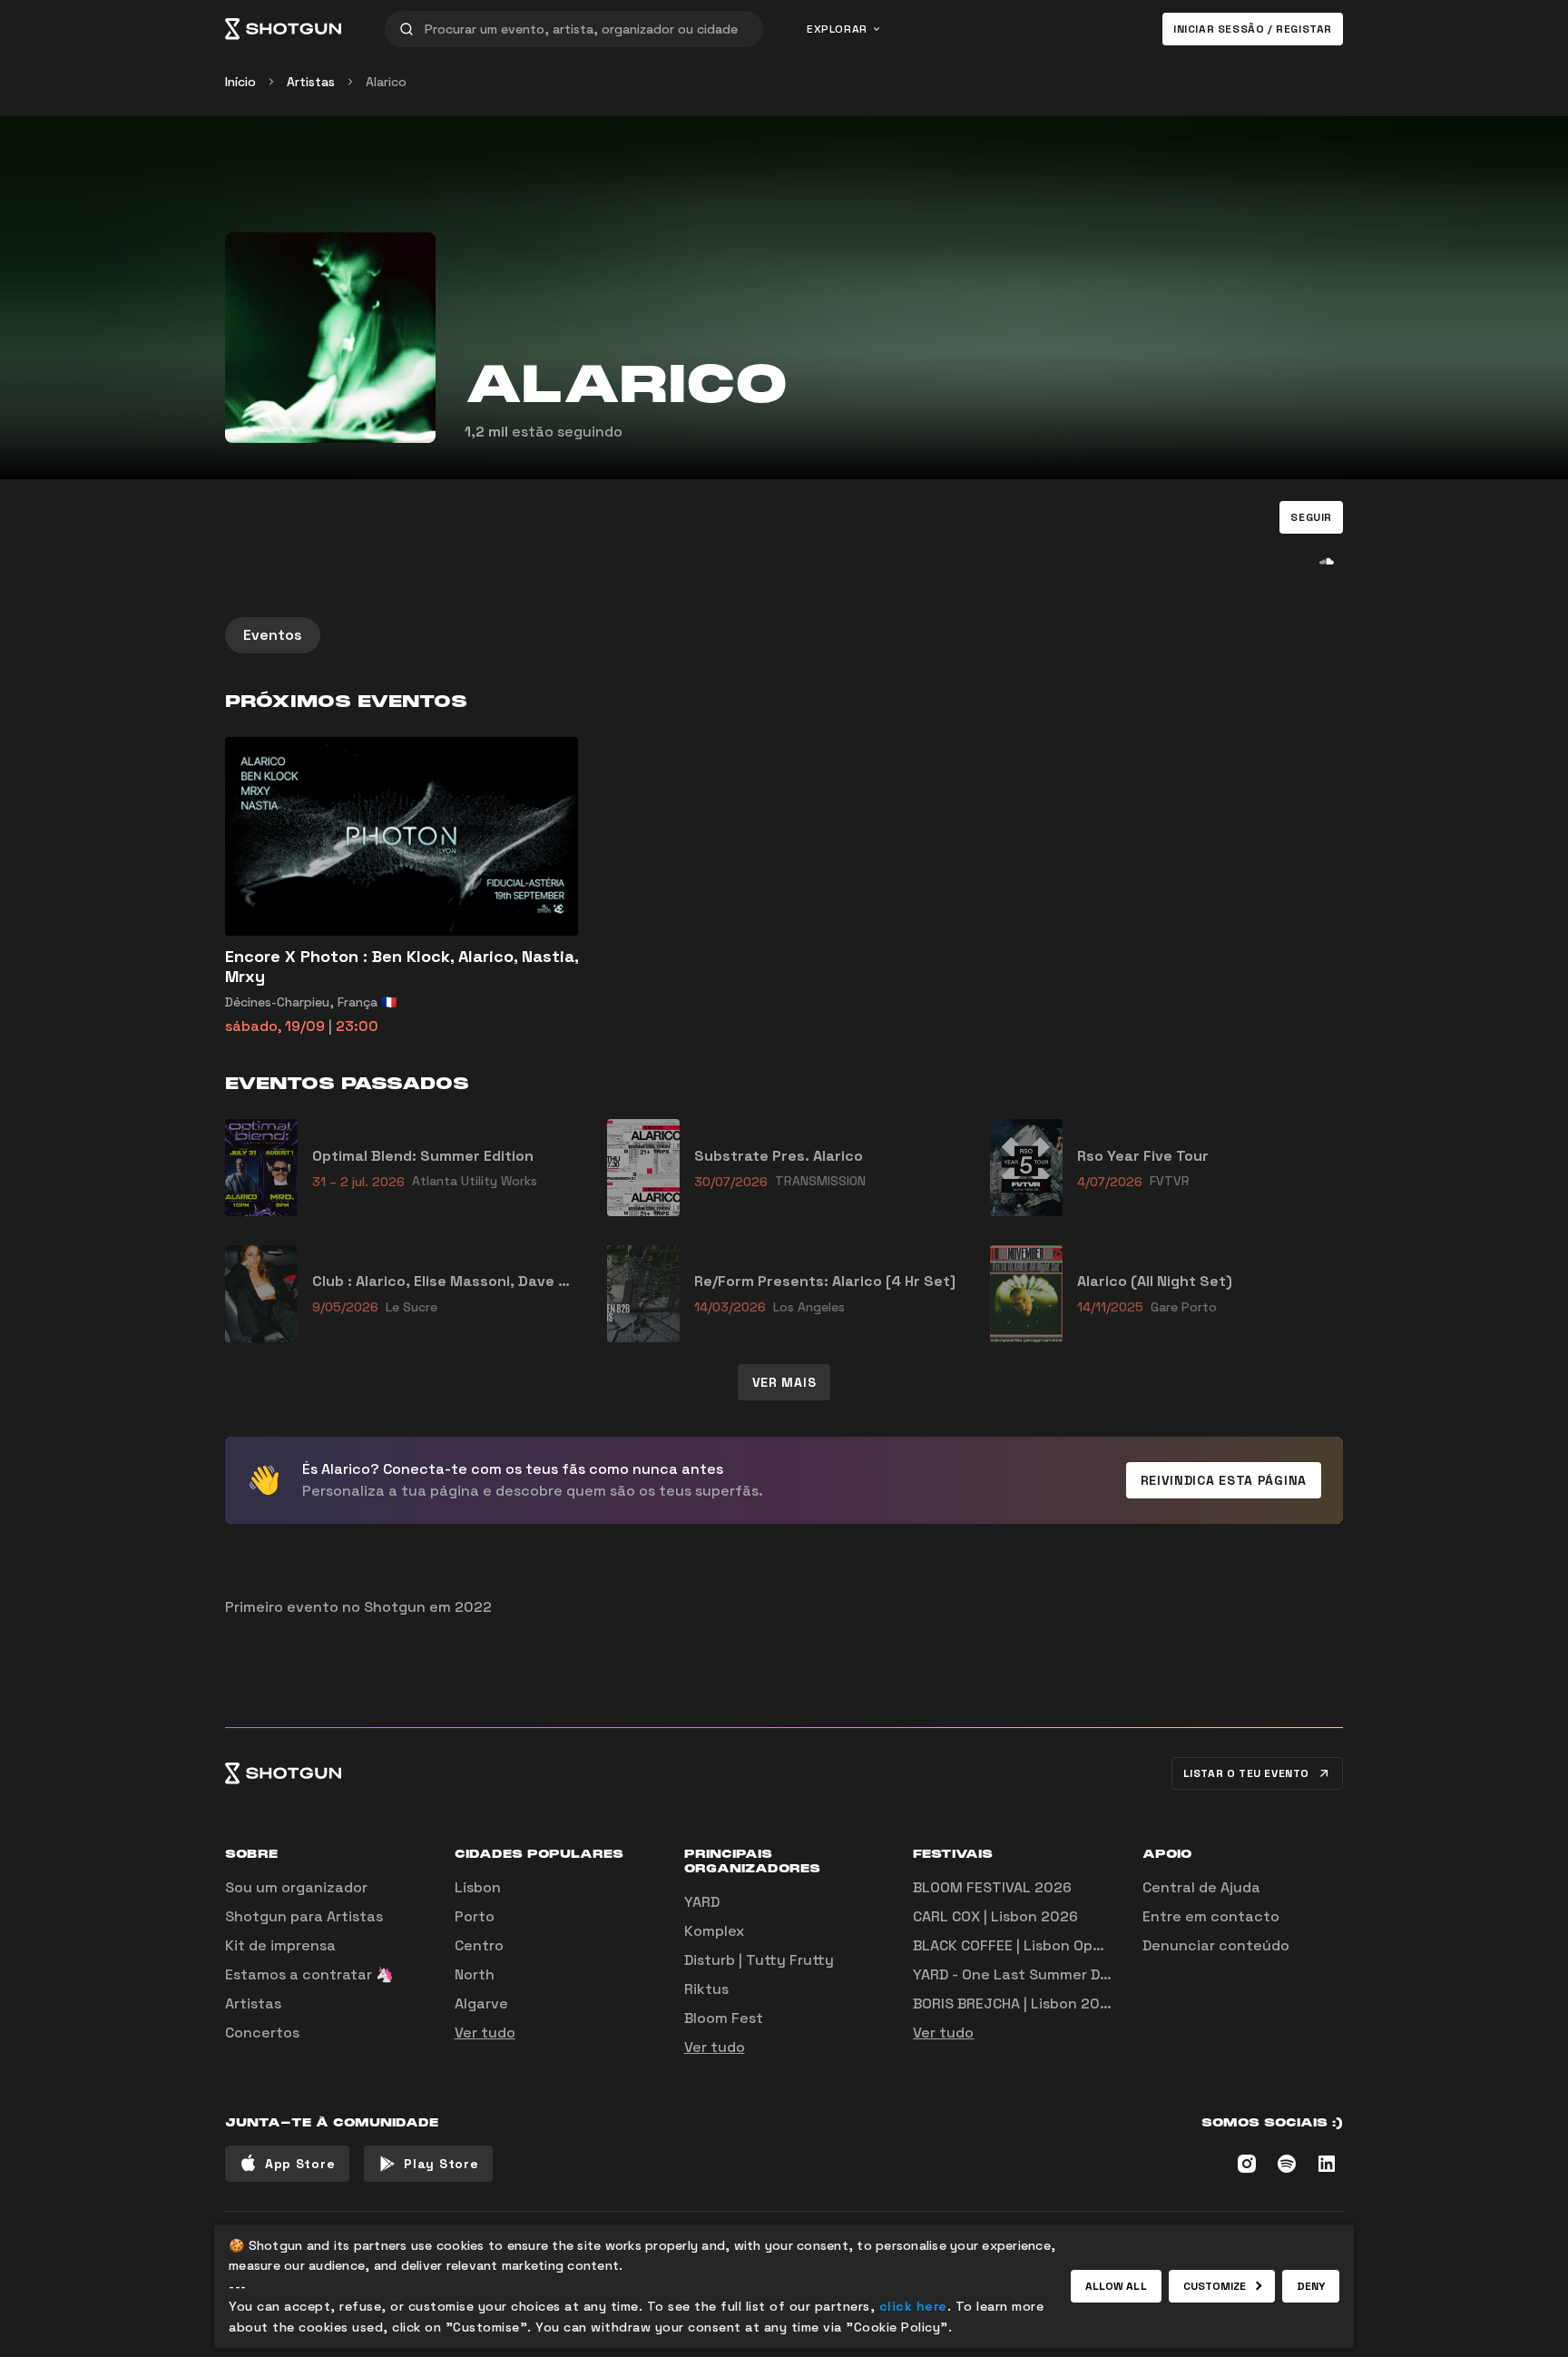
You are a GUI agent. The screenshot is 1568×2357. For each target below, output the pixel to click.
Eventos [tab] (273, 635)
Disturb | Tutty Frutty (759, 1960)
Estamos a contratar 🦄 (309, 1974)
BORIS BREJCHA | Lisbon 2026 (1015, 2003)
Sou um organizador (296, 1887)
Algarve (481, 2003)
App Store (300, 2164)
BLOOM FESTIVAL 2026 (992, 1887)
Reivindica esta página (1224, 1480)
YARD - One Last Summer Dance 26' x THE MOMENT (1092, 1974)
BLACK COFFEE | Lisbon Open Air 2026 (1043, 1945)
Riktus (706, 1989)
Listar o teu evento (1246, 1773)
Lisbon (478, 1887)
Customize (1215, 2286)
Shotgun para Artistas (304, 1916)
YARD (702, 1902)
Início (240, 82)
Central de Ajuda (1201, 1887)
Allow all (1116, 2286)
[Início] (283, 29)
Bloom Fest (724, 2018)
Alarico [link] (386, 82)
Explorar (837, 29)
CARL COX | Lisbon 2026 (995, 1916)
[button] (1311, 517)
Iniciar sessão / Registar (1253, 29)
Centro (479, 1945)
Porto (475, 1916)
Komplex (714, 1931)
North (475, 1974)
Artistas (311, 82)
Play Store (441, 2164)
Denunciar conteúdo (1216, 1945)
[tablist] (784, 635)
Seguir (1311, 517)
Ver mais (784, 1382)
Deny (1311, 2286)
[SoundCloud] (1327, 561)
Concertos (262, 2033)
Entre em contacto (1211, 1916)
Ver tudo (485, 2033)
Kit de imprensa (280, 1945)
